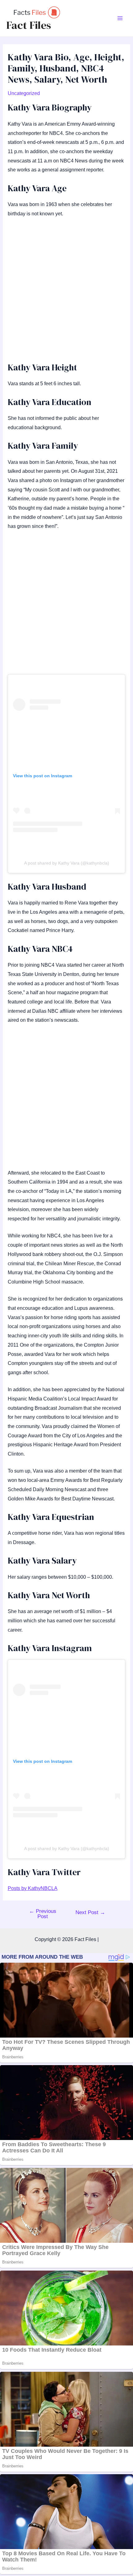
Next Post (90, 1912)
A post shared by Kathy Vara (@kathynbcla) (67, 863)
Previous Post (43, 1914)
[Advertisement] (66, 293)
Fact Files (29, 25)
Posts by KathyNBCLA (33, 1888)
